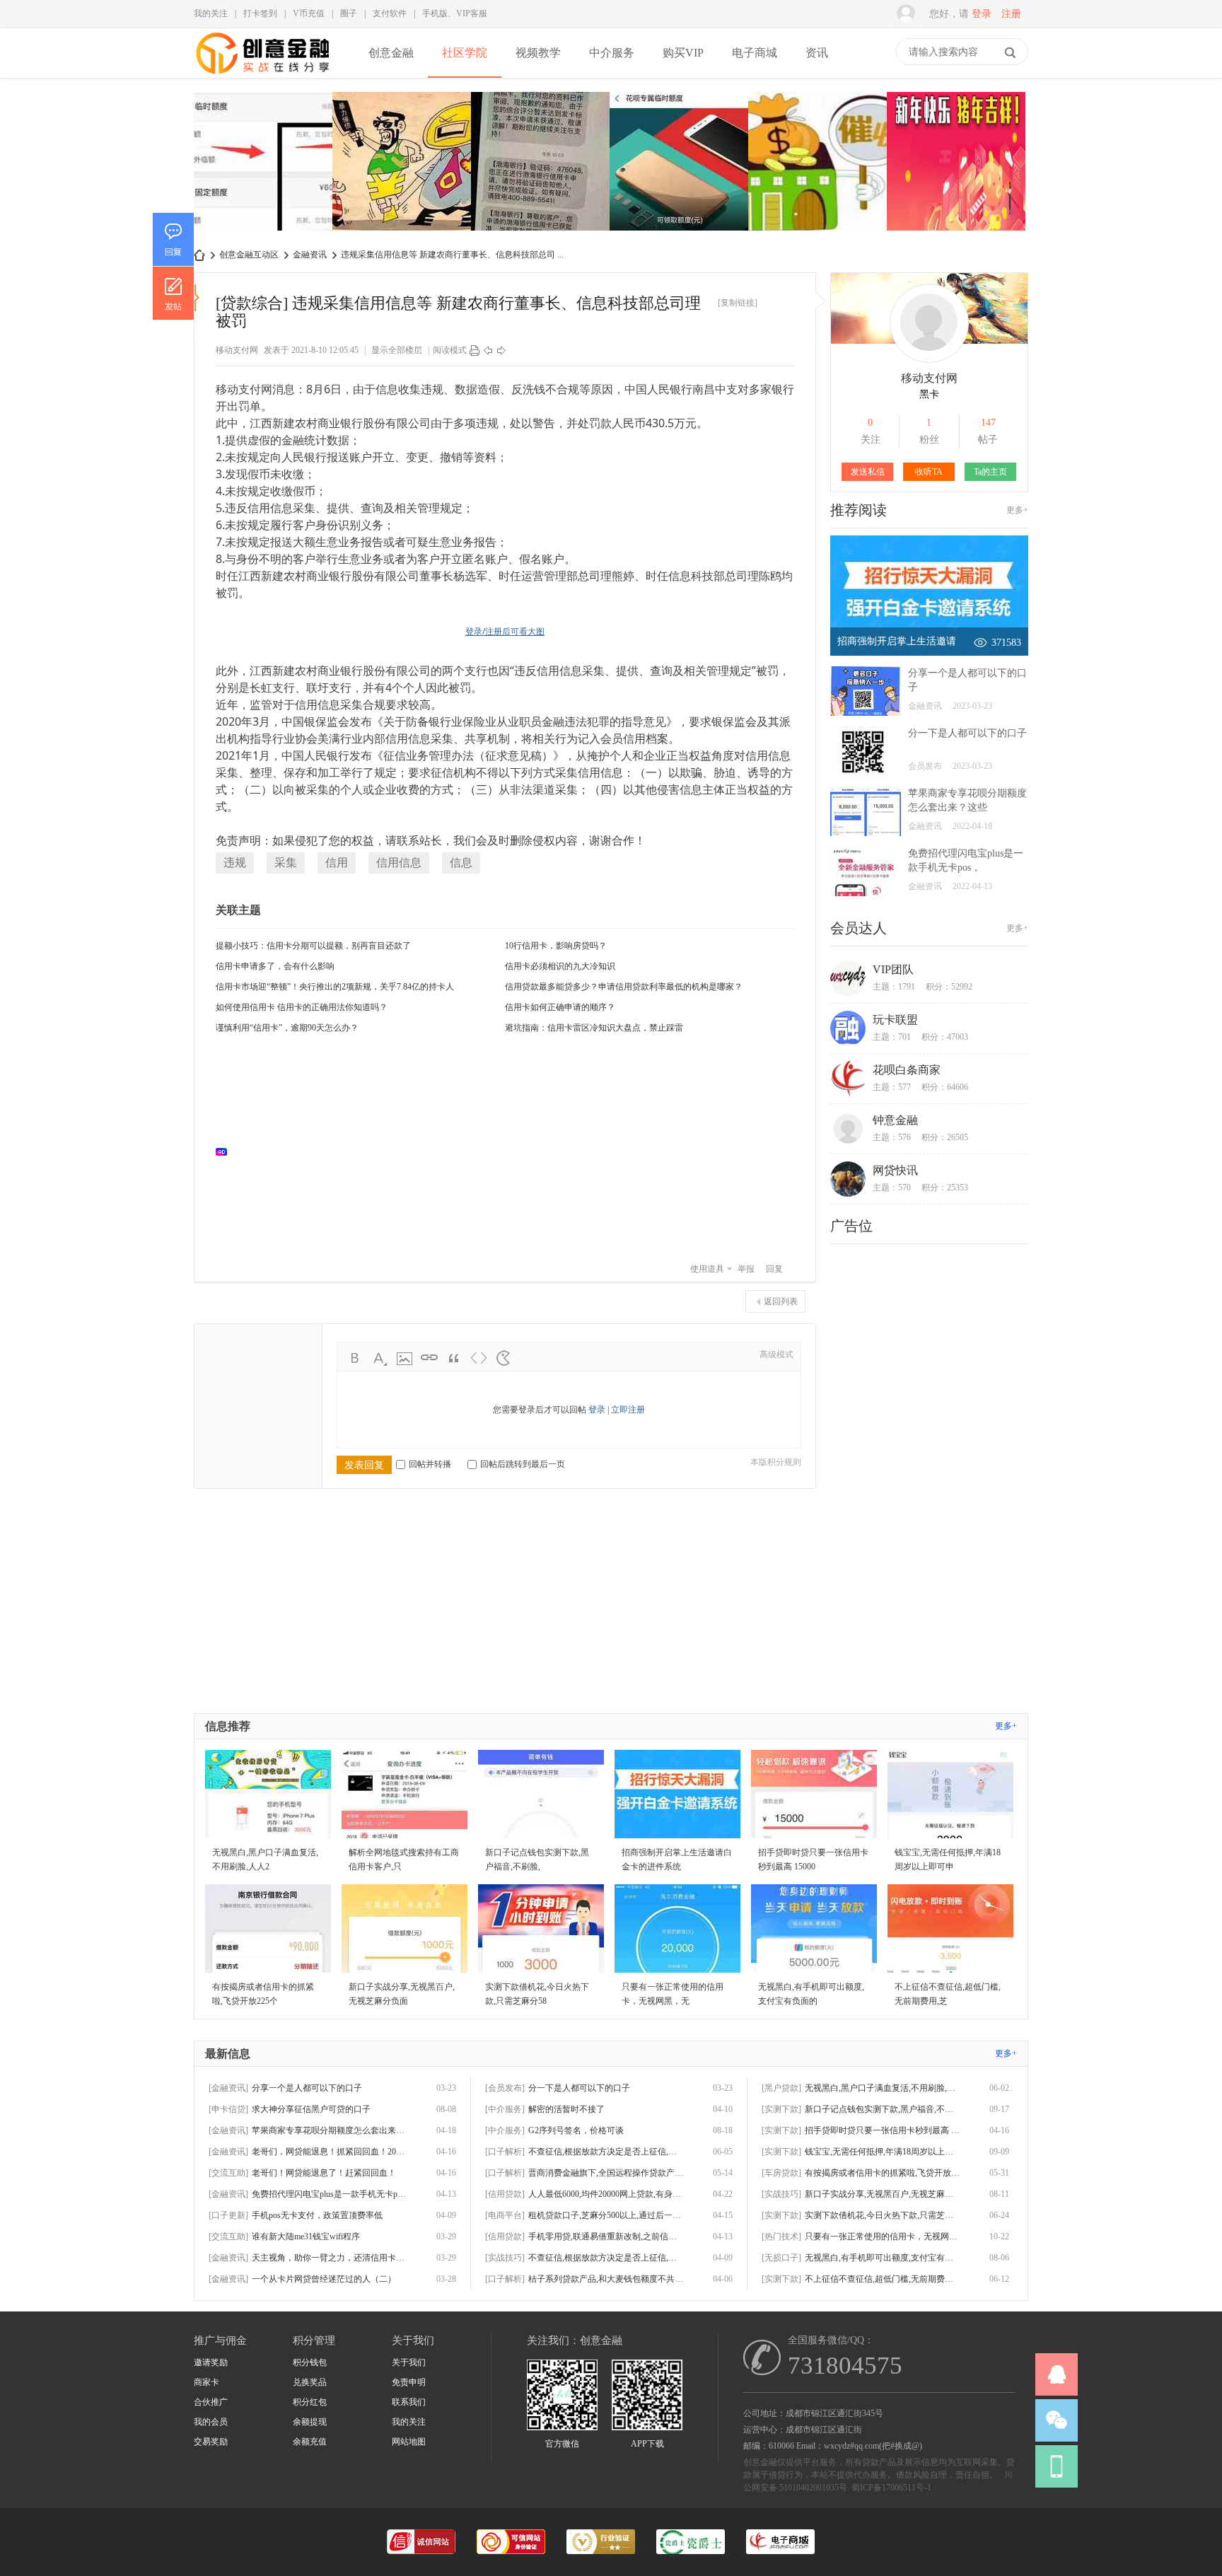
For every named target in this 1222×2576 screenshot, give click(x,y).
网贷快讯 (895, 1170)
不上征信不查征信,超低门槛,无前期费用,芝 (883, 2279)
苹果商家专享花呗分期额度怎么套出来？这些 (330, 2130)
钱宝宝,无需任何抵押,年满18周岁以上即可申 (883, 2152)
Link (429, 1358)
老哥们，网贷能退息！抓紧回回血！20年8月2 (330, 2152)
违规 (235, 863)
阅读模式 (450, 350)
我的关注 (211, 13)
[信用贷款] (505, 2194)
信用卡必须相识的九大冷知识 (560, 966)
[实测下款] (781, 2109)
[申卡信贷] (228, 2109)
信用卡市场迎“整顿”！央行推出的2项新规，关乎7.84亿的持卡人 (335, 987)
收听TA (929, 472)
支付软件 (390, 13)
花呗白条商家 (907, 1070)
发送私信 (868, 472)
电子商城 (755, 53)
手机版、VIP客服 (455, 13)
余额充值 (310, 2442)
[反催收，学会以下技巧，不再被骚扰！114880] (817, 163)
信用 (337, 863)
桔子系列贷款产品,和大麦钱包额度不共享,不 (606, 2279)
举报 (746, 1269)
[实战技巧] (505, 2258)
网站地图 (409, 2442)
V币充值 (309, 13)
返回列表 (781, 1301)
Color (380, 1358)
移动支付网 (237, 350)
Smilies (504, 1358)
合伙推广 (211, 2402)
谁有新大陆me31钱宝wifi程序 (306, 2236)
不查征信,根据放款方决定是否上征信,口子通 (606, 2152)
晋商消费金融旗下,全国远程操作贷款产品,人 (606, 2173)
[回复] (173, 239)
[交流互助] (228, 2173)
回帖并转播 (430, 1464)
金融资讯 (310, 255)
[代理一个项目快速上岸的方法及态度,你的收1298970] (956, 163)
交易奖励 (211, 2442)
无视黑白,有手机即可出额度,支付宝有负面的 (883, 2258)
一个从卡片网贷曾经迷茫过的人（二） (324, 2279)
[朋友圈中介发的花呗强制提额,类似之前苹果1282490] (679, 163)
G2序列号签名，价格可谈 (576, 2130)
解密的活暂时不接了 (566, 2109)
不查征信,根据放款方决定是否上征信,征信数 (606, 2258)
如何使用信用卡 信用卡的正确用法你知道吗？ (302, 1007)
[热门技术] (781, 2236)
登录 (982, 14)
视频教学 (538, 53)
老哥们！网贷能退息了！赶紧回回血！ (324, 2173)
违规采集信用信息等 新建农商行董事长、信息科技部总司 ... (452, 255)
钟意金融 (895, 1120)
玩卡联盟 (895, 1020)
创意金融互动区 (249, 255)
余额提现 (310, 2422)
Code (479, 1358)
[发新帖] (173, 293)
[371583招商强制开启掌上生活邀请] (929, 653)
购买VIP (683, 53)
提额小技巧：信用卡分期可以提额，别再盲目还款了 (313, 946)
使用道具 (707, 1269)
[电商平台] (505, 2215)
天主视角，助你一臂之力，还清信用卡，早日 (330, 2258)
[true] (1010, 52)
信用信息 (399, 863)
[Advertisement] (512, 1151)
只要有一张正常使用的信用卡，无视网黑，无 (883, 2236)
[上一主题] (488, 350)
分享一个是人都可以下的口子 (307, 2088)
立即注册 (628, 1410)
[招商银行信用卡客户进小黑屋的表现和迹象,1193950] (263, 163)
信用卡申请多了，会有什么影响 (275, 966)
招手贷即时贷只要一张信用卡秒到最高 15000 (883, 2130)
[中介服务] (505, 2109)
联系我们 (409, 2402)
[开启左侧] (197, 298)
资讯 (817, 53)
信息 (461, 863)
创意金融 (391, 53)
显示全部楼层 (397, 350)
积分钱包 (310, 2362)
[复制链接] (738, 303)
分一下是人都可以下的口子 (967, 733)
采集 (286, 863)
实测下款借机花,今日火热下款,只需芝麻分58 (883, 2215)
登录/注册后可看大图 (505, 631)
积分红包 (310, 2402)
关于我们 (409, 2362)
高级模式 (776, 1354)
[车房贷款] (781, 2173)
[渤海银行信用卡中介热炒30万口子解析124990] (540, 163)
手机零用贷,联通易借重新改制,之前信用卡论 (606, 2236)
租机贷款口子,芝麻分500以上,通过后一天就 (606, 2215)
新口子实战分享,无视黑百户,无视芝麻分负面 (883, 2194)
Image (405, 1358)
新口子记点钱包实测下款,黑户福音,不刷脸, (883, 2109)
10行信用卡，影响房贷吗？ (556, 946)
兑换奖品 (310, 2382)
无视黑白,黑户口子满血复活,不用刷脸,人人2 (883, 2088)
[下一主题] (501, 350)
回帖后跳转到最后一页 (523, 1464)
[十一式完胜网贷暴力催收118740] (402, 163)
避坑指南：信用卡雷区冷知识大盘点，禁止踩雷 (594, 1028)
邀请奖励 (211, 2362)
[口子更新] (228, 2215)
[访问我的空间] (929, 360)
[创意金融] (263, 75)
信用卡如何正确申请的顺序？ (560, 1007)
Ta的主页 (990, 472)
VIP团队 (893, 969)
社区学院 (465, 53)
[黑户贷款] (781, 2088)
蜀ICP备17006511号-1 (891, 2488)
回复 (774, 1269)
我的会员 (211, 2422)
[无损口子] (781, 2258)
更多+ (1017, 510)
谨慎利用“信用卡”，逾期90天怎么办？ (287, 1028)
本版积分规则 (776, 1462)
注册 (1011, 14)
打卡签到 (260, 13)
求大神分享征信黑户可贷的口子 (311, 2109)
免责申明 (409, 2382)
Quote (454, 1358)
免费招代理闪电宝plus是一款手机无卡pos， (330, 2194)
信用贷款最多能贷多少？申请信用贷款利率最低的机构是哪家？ (624, 987)
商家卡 (206, 2382)
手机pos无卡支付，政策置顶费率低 (317, 2215)
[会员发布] (505, 2088)
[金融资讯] (228, 2088)
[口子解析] (505, 2152)
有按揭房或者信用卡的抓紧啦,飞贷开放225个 (883, 2173)
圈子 (349, 13)
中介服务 (612, 53)
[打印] (475, 350)
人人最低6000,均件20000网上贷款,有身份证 (606, 2194)
